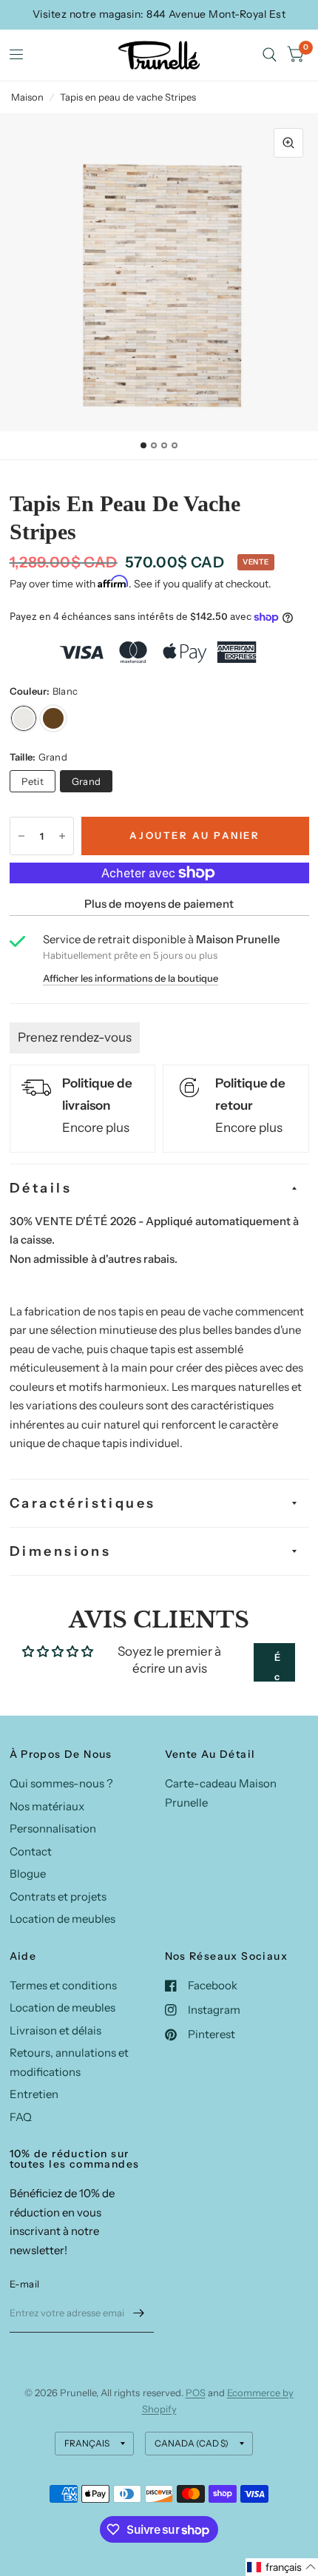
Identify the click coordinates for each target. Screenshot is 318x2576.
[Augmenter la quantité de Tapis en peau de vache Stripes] (62, 836)
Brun (53, 718)
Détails (41, 1188)
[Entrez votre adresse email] (139, 2313)
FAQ (21, 2117)
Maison (27, 97)
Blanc (24, 718)
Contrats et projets (58, 1896)
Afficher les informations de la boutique (131, 978)
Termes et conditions (63, 1985)
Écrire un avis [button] (277, 1666)
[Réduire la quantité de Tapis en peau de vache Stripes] (21, 836)
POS (196, 2393)
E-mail (25, 2284)
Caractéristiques (83, 1503)
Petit (33, 781)
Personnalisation (53, 1828)
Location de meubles (62, 1919)
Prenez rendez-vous (75, 1037)
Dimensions (61, 1551)
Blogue (28, 1874)
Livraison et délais (55, 2030)
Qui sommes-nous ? (61, 1783)
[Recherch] (270, 55)
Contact (31, 1851)
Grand (86, 781)
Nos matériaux (47, 1806)
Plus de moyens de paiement (159, 904)
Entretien (34, 2094)
